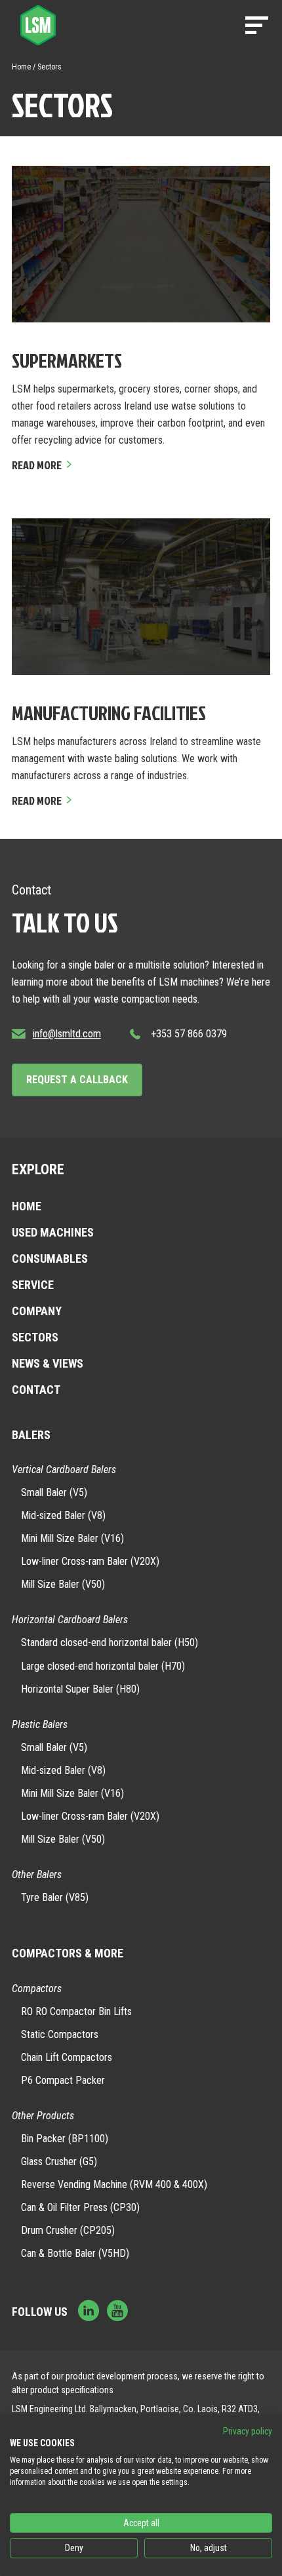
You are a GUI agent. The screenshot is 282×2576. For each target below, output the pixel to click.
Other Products (43, 2116)
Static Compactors (60, 2034)
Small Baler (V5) (54, 1492)
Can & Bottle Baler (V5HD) (75, 2253)
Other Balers (37, 1874)
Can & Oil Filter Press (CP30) (80, 2207)
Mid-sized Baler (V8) (63, 1515)
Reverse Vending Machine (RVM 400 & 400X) (114, 2184)
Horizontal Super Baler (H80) (80, 1689)
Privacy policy (248, 2431)
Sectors (35, 1337)
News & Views (48, 1363)
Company (37, 1311)
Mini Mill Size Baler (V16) (72, 1538)
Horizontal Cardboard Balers (70, 1620)
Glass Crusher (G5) (59, 2162)
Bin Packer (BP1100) (65, 2139)
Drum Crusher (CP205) (68, 2230)
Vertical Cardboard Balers (64, 1470)
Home (21, 67)
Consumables (50, 1259)
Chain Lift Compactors (67, 2057)
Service (33, 1285)
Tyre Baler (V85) (55, 1897)
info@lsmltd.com (67, 1034)
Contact (36, 1390)
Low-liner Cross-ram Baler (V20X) (90, 1561)
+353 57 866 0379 (189, 1034)
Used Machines (53, 1232)
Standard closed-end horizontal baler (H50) (110, 1643)
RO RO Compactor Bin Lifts (76, 2011)
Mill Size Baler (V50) (63, 1584)
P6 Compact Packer (63, 2080)
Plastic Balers (40, 1724)
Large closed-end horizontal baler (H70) (103, 1666)
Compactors (37, 1989)
